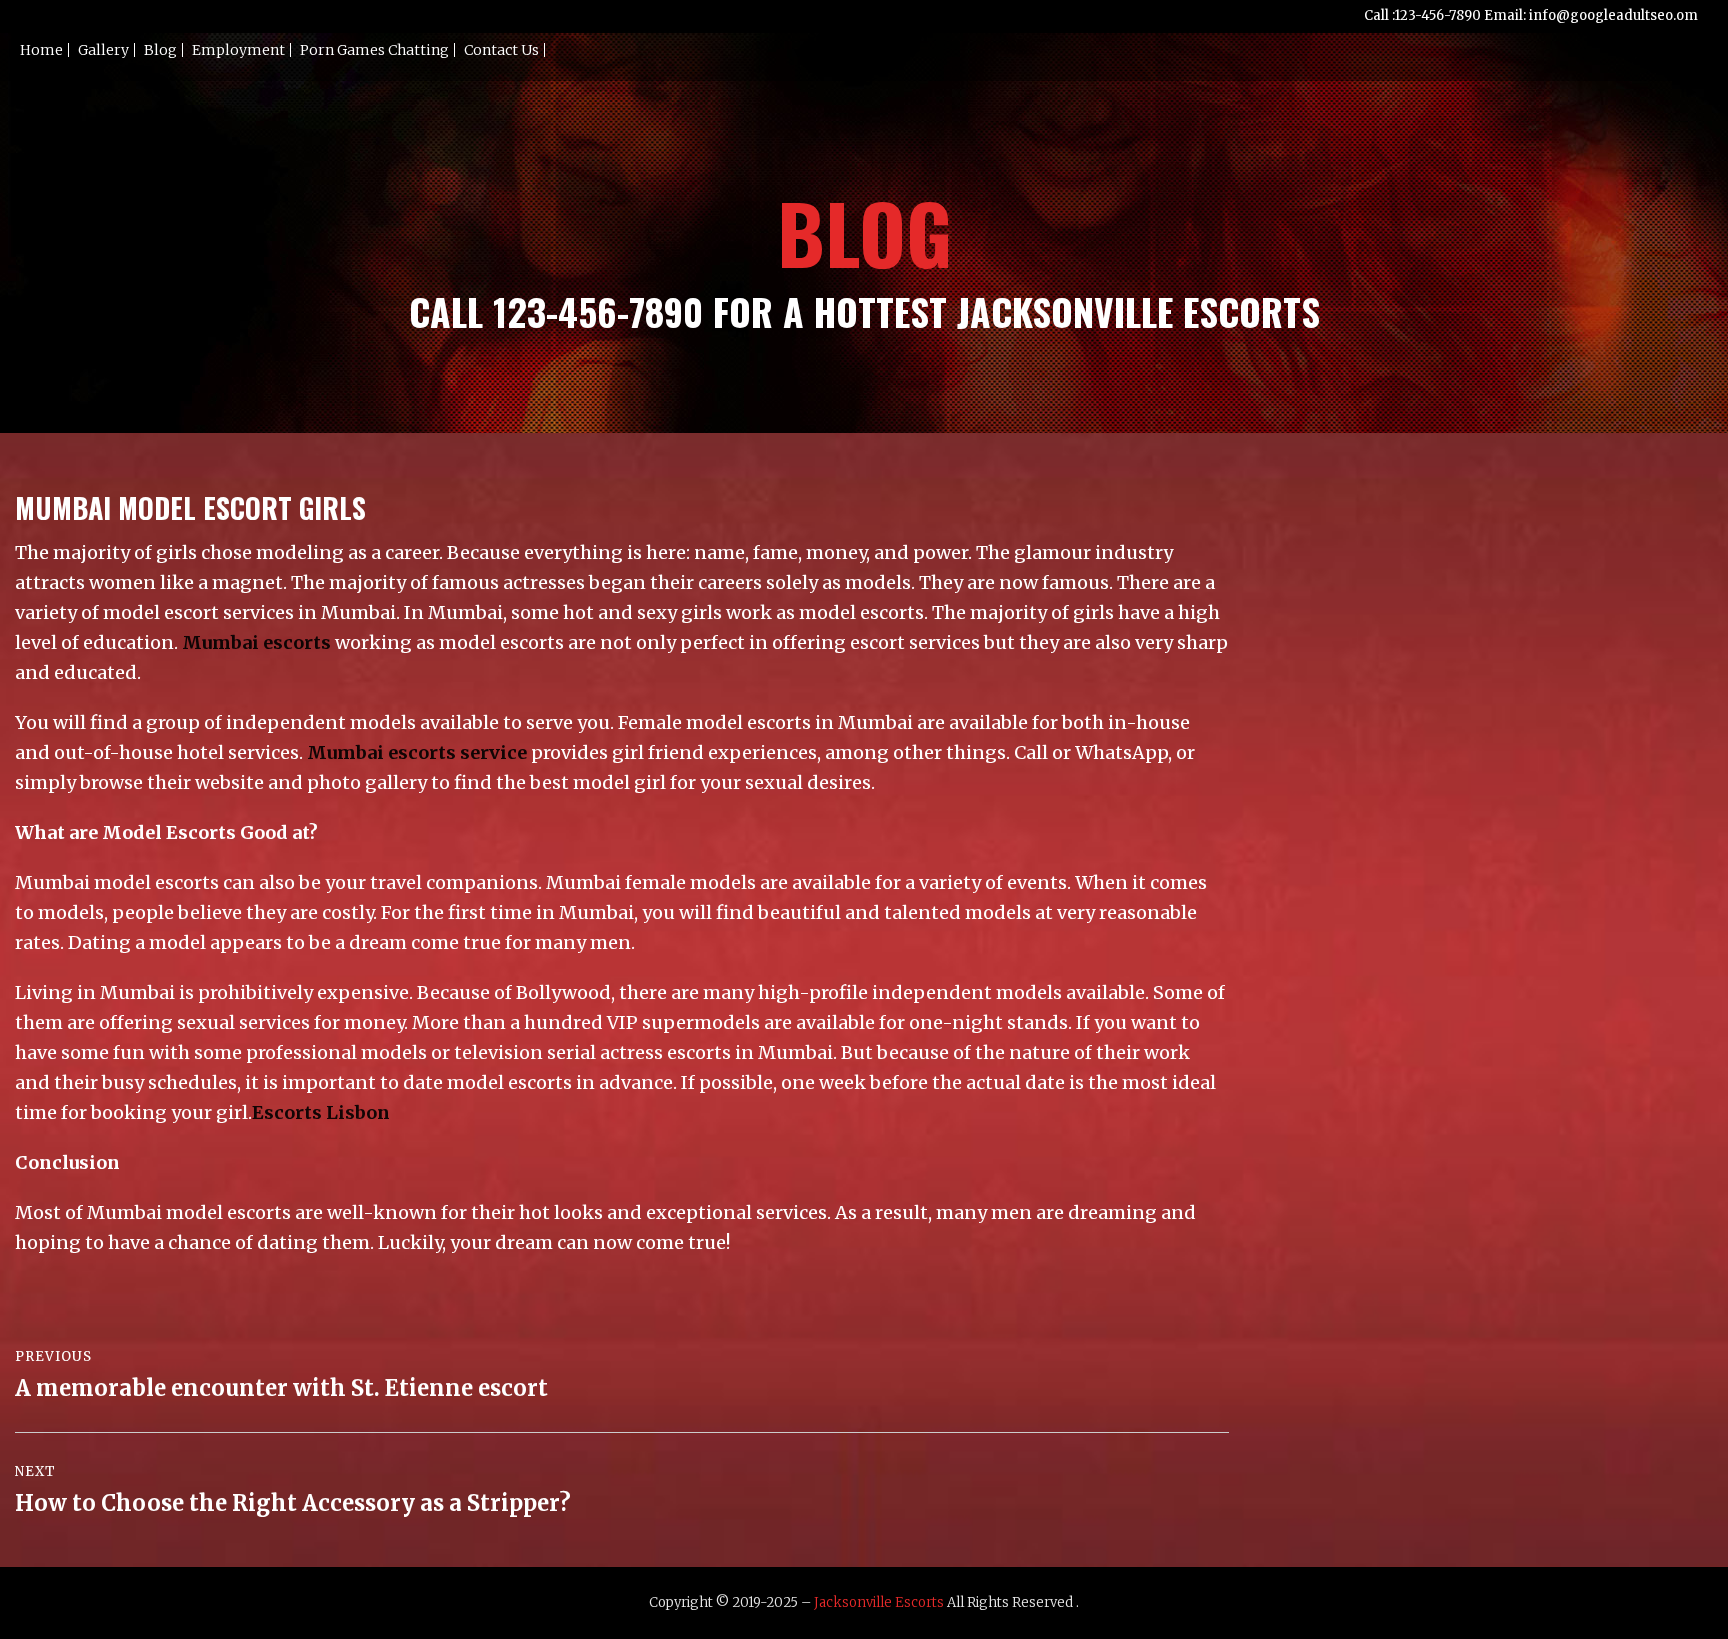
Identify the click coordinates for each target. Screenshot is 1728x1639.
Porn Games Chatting (374, 50)
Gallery (103, 50)
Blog (160, 50)
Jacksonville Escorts (879, 1602)
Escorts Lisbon (321, 1112)
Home (41, 50)
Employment (238, 50)
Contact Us (501, 50)
